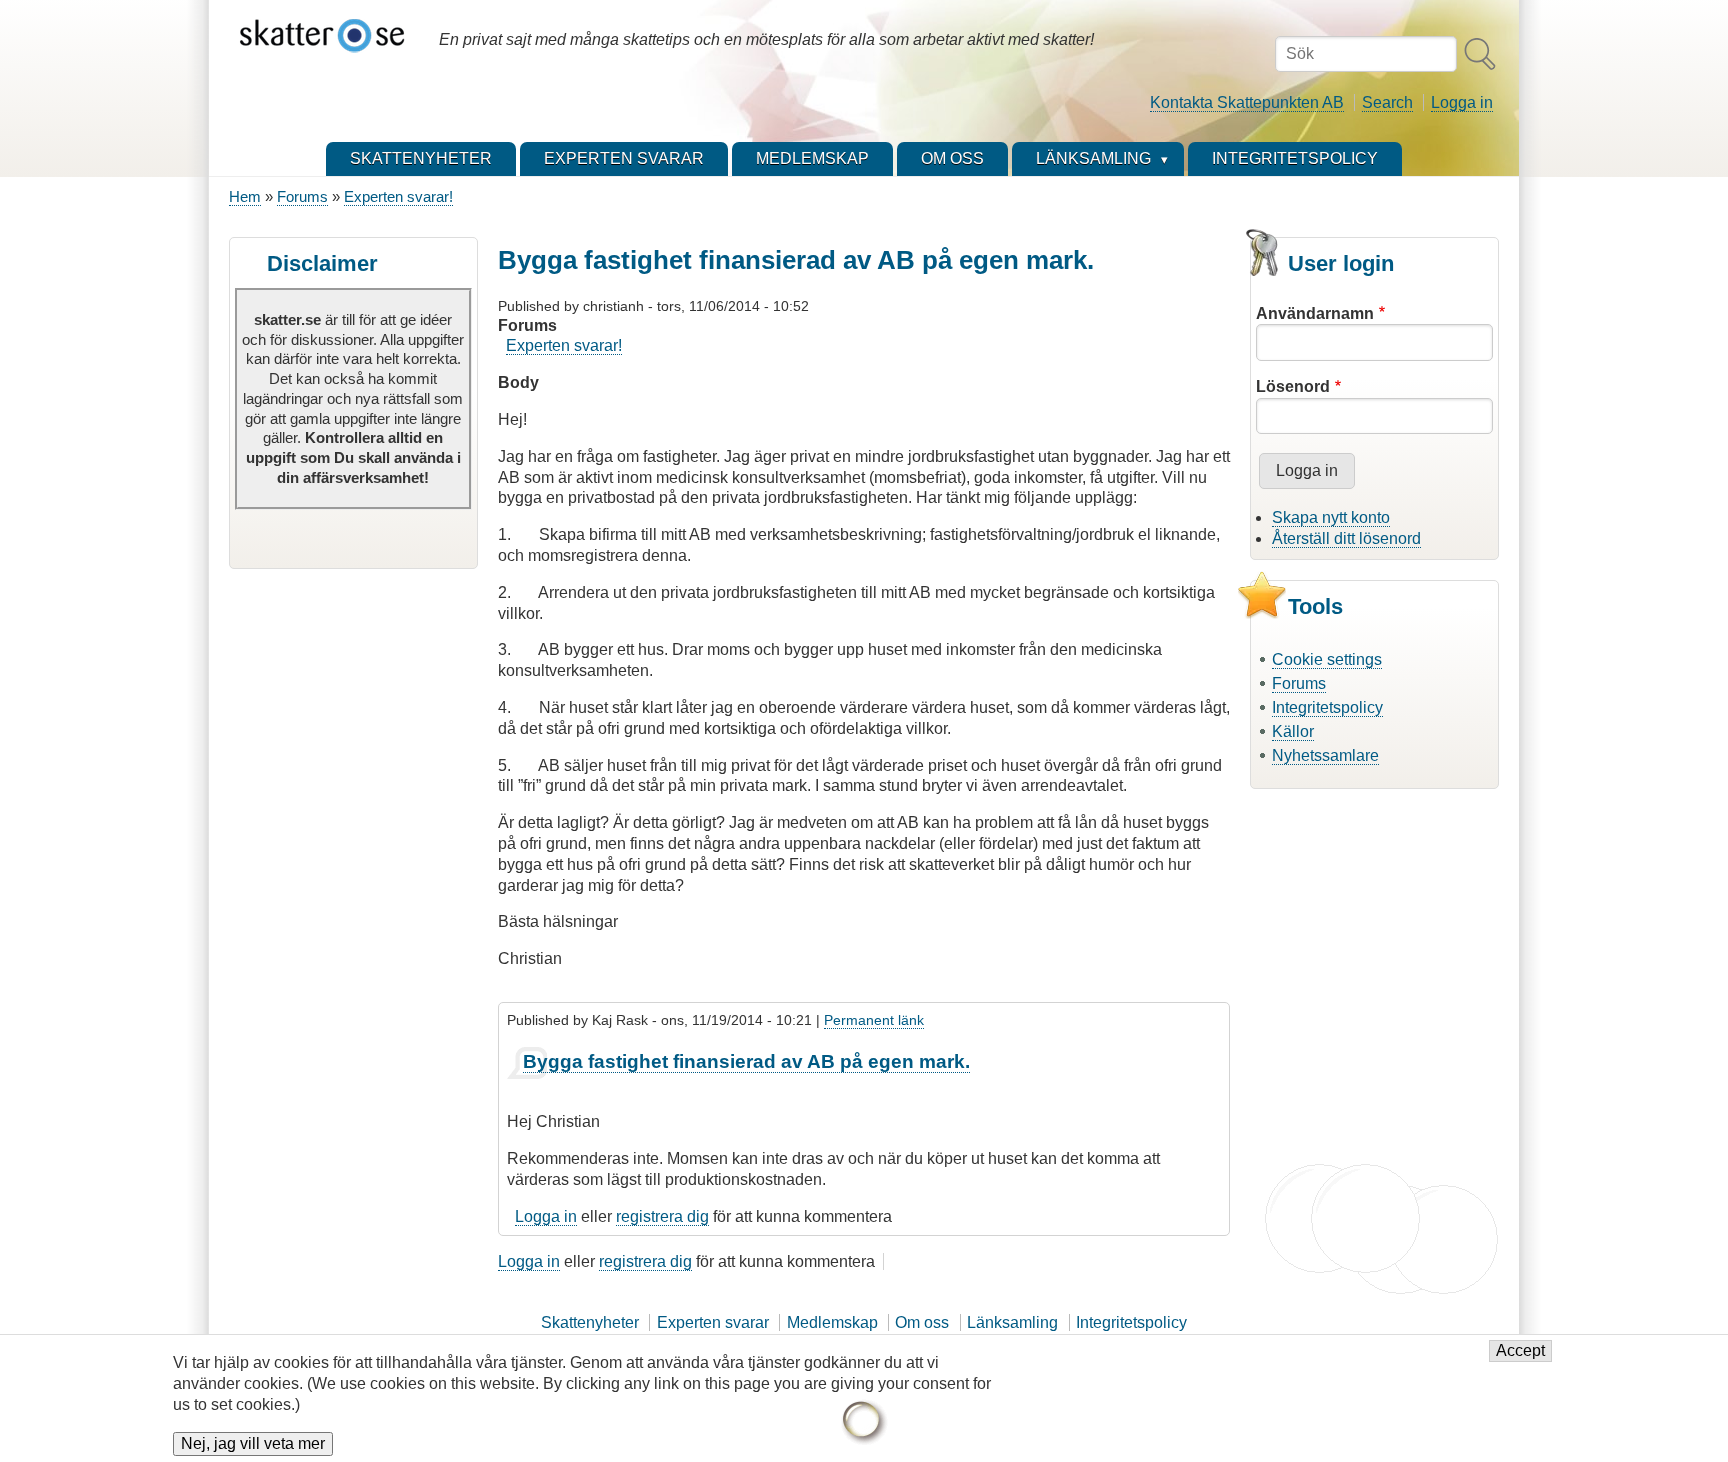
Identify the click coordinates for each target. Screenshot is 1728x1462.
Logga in (1462, 102)
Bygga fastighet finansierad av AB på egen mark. (746, 1061)
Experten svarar (713, 1322)
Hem (245, 196)
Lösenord (1293, 386)
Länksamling (1012, 1322)
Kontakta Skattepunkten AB (1247, 102)
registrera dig (662, 1216)
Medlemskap (832, 1322)
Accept (1520, 1351)
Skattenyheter (590, 1322)
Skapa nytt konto (1331, 517)
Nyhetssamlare (1325, 755)
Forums (302, 196)
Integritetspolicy (1327, 707)
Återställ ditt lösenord (1346, 538)
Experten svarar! (398, 196)
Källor (1293, 731)
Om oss (922, 1322)
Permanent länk (874, 1020)
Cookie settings (1327, 659)
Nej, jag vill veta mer (253, 1443)
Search (1387, 102)
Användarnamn (1315, 313)
